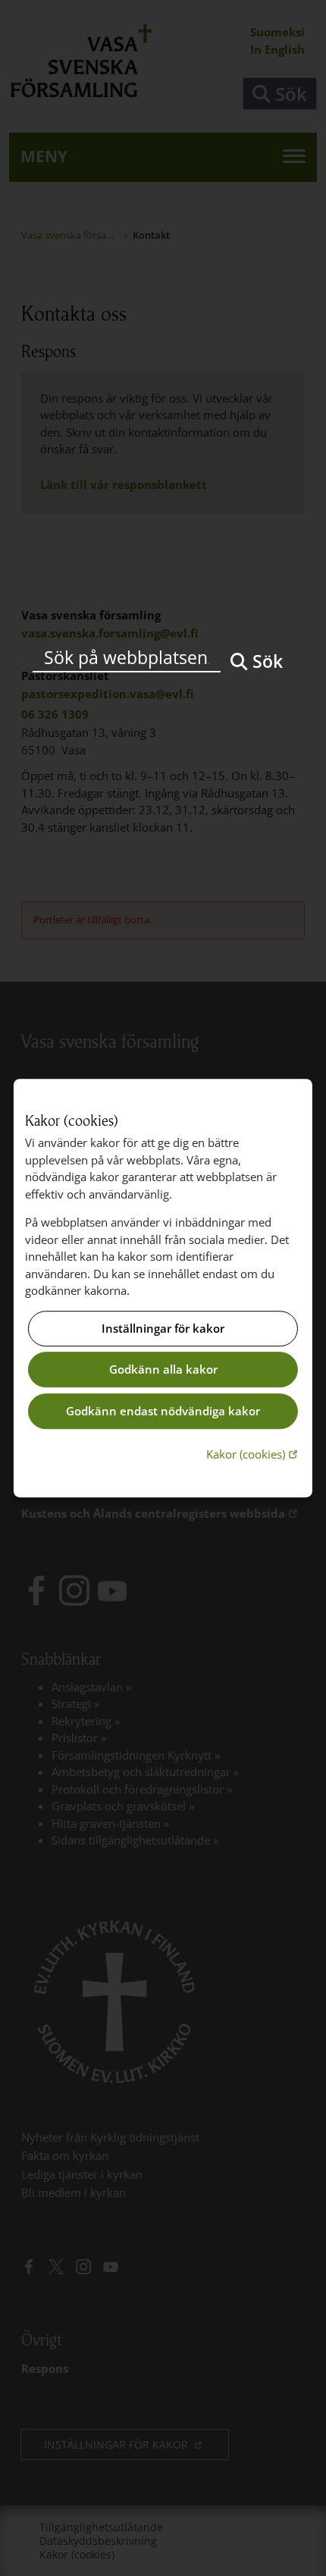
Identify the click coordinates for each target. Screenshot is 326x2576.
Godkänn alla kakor (163, 1370)
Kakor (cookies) (254, 1454)
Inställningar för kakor (163, 1328)
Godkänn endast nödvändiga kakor (163, 1411)
